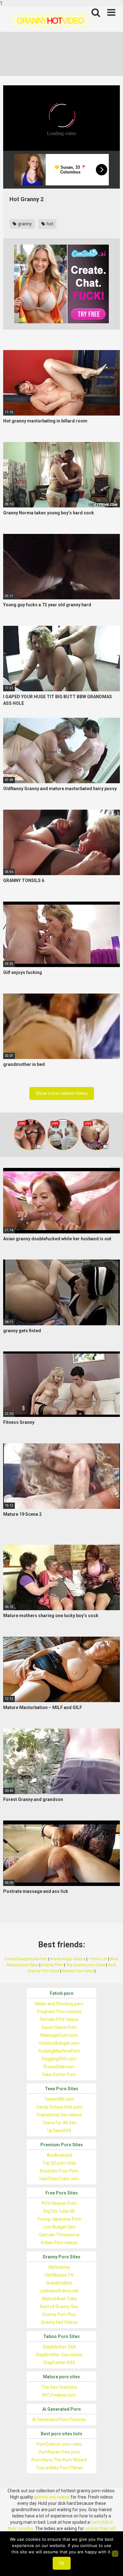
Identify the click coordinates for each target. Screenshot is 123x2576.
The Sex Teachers (59, 2387)
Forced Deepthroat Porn (26, 1959)
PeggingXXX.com (59, 2059)
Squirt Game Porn (59, 2027)
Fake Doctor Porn (59, 2075)
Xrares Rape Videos (68, 1959)
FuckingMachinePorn (59, 2051)
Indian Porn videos (59, 2243)
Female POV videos (59, 2019)
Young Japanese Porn (59, 2219)
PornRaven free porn (59, 2452)
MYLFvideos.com (59, 2395)
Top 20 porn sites (59, 2163)
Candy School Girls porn (59, 2107)
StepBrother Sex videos (59, 2355)
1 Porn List (98, 1959)
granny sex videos (52, 2497)
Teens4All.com (59, 2099)
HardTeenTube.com (59, 2179)
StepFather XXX (59, 2363)
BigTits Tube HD (59, 2211)
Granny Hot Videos (59, 2322)
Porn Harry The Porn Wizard (59, 2460)
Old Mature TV (59, 2275)
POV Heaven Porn (59, 2203)
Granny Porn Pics (59, 2314)
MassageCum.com (59, 2035)
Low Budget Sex (59, 2227)
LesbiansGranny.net (59, 2291)
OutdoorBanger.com (59, 2043)
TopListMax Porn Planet (59, 2468)
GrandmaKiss (59, 2283)
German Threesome (59, 2235)
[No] (115, 2554)
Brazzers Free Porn (59, 2171)
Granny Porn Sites (78, 1971)
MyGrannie (59, 2267)
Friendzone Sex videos (59, 2115)
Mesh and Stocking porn (59, 2004)
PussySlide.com (59, 2067)
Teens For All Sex (59, 2123)
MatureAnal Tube (59, 2299)
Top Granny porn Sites (85, 1965)
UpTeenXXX (59, 2131)
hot (50, 224)
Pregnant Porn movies (59, 2012)
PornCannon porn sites (59, 2444)
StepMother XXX (59, 2347)
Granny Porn (52, 1965)
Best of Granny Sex (59, 2307)
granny (24, 224)
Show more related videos (62, 1093)
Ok (62, 2563)
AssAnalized (59, 2155)
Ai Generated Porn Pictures (59, 2420)
